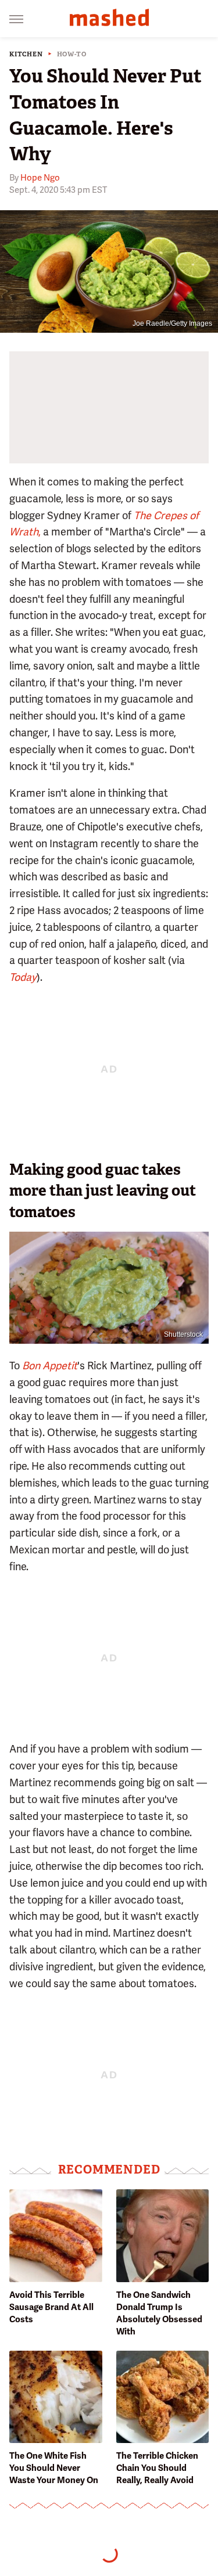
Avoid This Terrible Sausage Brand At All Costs (51, 2307)
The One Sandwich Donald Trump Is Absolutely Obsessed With (159, 2313)
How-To (72, 54)
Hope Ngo (40, 178)
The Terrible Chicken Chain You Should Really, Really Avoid (157, 2468)
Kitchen (26, 54)
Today (23, 977)
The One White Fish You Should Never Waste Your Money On (54, 2468)
